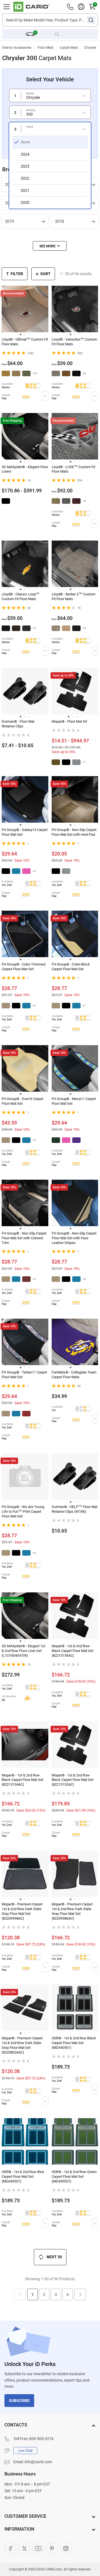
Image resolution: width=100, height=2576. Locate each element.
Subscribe (19, 2401)
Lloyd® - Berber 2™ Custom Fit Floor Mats (73, 597)
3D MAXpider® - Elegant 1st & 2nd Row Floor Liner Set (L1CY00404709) (23, 1651)
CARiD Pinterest (52, 2548)
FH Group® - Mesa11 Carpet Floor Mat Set (74, 1101)
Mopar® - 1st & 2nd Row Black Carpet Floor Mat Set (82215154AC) (22, 1780)
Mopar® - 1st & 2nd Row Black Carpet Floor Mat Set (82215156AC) (72, 1651)
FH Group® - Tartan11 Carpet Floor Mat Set (24, 1375)
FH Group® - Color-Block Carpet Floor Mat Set (71, 967)
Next (80, 2294)
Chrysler (90, 48)
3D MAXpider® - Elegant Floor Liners (25, 469)
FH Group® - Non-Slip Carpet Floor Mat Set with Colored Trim (24, 1238)
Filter (17, 274)
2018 (59, 221)
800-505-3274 (41, 2439)
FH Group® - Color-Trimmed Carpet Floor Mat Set (23, 967)
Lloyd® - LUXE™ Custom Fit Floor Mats (73, 469)
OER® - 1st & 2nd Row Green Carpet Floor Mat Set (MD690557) (74, 2177)
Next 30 (54, 2257)
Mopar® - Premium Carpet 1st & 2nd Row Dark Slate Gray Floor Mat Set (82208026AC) (22, 2045)
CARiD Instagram (66, 2548)
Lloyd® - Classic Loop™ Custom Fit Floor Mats (21, 597)
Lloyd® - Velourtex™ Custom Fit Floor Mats (74, 342)
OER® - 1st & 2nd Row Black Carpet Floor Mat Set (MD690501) (74, 2043)
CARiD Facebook (10, 2548)
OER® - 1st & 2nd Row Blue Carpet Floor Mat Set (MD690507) (23, 2177)
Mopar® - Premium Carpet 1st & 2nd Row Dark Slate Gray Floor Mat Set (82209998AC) (22, 1911)
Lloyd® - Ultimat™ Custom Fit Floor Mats (25, 342)
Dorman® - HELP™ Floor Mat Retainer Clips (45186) (75, 1509)
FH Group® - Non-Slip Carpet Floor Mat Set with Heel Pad (74, 832)
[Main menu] (7, 7)
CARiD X (24, 2548)
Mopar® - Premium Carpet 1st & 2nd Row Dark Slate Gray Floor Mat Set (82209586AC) (72, 1911)
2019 (9, 221)
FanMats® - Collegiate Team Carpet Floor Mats (74, 1375)
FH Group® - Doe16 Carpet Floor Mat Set (22, 1101)
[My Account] (81, 7)
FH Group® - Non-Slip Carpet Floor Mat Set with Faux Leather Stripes (74, 1238)
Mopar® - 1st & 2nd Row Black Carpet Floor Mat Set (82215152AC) (72, 1780)
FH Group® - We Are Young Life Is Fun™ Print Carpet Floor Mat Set (23, 1511)
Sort (45, 274)
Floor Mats (46, 48)
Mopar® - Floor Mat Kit (69, 721)
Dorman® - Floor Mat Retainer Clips (18, 724)
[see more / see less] (50, 246)
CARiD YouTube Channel (38, 2548)
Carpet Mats (69, 48)
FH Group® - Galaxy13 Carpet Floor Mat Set (25, 832)
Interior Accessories (17, 48)
